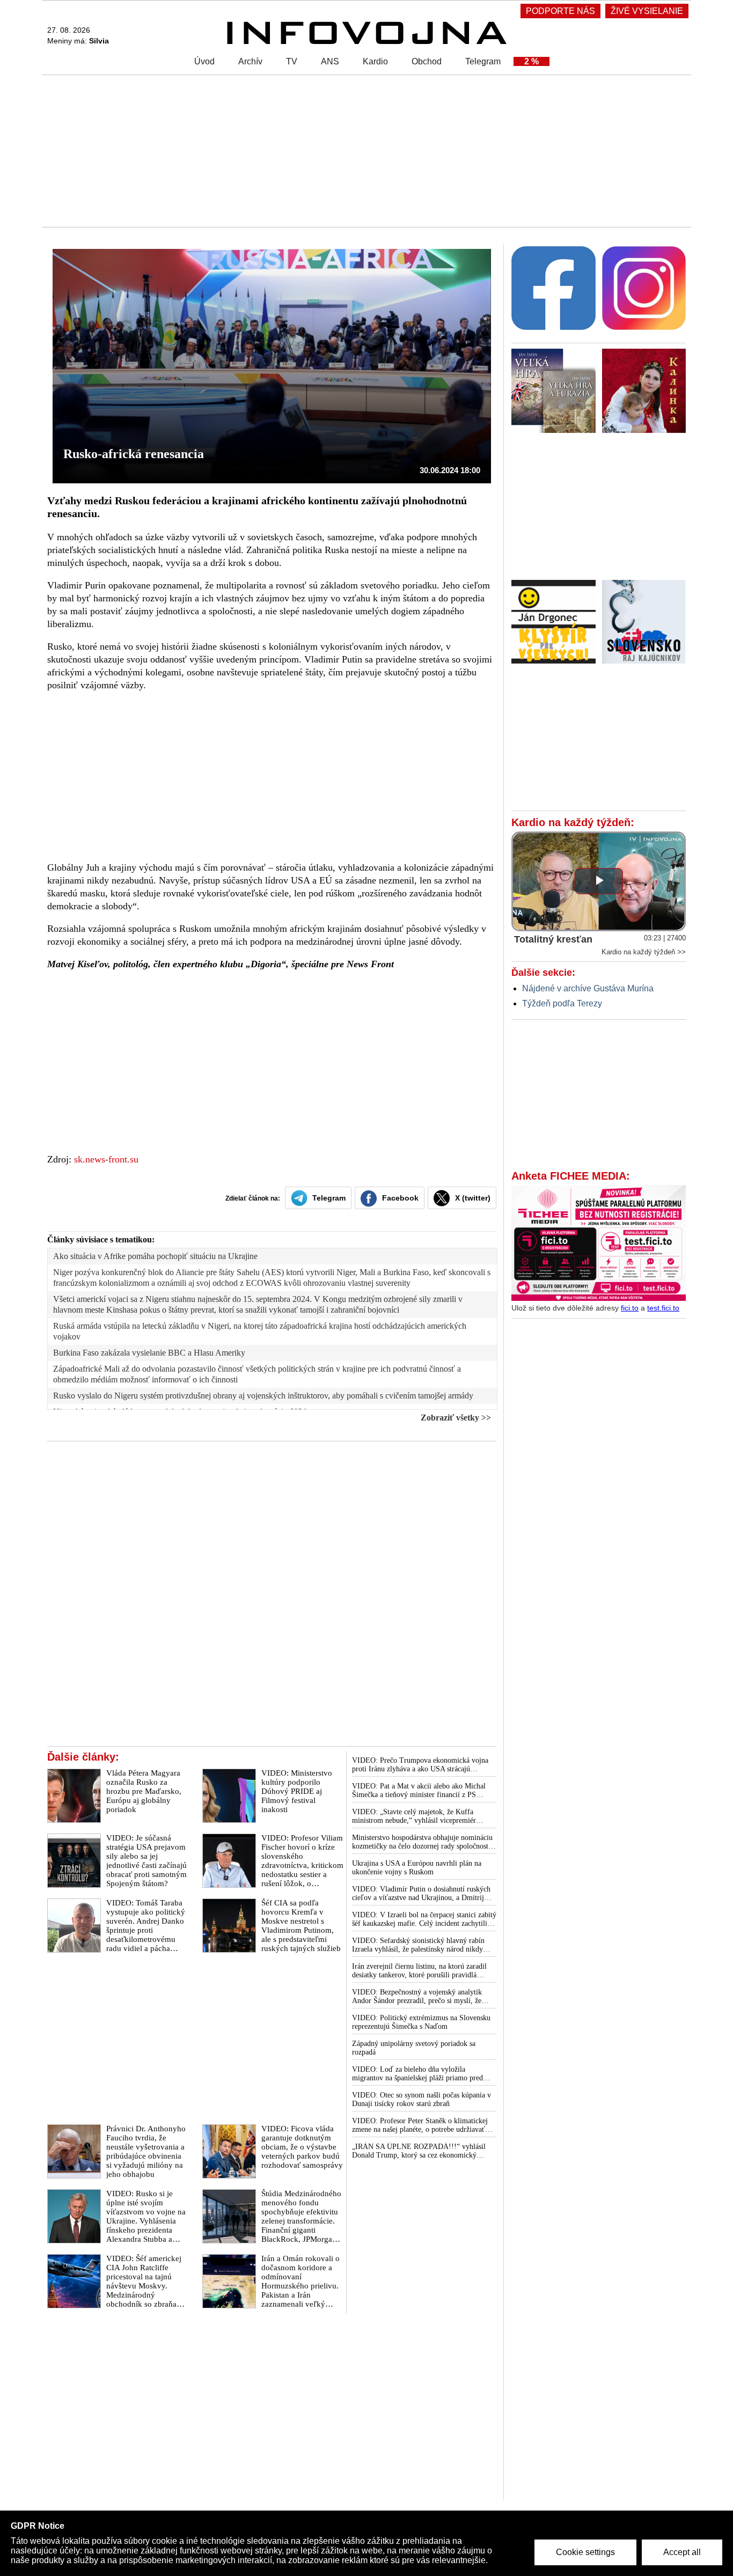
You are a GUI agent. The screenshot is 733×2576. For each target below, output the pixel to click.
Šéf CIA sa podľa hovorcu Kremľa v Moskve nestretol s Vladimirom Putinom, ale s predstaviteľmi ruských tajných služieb (301, 1926)
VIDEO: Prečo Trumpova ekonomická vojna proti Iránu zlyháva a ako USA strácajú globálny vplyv (420, 1765)
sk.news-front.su (106, 1159)
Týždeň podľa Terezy (562, 1003)
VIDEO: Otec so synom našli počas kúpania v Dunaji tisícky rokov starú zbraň (422, 2099)
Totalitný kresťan (553, 939)
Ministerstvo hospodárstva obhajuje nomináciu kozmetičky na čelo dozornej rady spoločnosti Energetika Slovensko (422, 1842)
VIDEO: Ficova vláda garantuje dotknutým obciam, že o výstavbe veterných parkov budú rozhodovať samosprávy (302, 2147)
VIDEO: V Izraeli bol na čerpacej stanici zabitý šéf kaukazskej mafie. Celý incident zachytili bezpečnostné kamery (424, 1919)
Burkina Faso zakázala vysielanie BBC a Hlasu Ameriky (149, 1353)
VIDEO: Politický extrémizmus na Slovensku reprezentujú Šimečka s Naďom (421, 2022)
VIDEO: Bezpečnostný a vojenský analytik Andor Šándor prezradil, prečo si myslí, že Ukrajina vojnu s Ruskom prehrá (417, 1997)
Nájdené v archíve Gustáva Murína (588, 988)
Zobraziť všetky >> (456, 1418)
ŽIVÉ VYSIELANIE (647, 11)
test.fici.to (663, 1308)
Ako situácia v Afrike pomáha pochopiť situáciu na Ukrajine (155, 1256)
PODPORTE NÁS (560, 11)
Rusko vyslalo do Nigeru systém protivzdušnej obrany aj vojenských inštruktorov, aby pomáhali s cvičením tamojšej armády (263, 1396)
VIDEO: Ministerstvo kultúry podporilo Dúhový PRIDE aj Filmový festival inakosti (297, 1791)
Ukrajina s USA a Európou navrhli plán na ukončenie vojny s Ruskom (417, 1868)
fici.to (630, 1308)
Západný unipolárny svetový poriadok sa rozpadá (414, 2048)
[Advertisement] (364, 150)
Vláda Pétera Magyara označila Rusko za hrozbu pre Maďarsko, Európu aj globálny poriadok (144, 1791)
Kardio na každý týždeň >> (644, 952)
